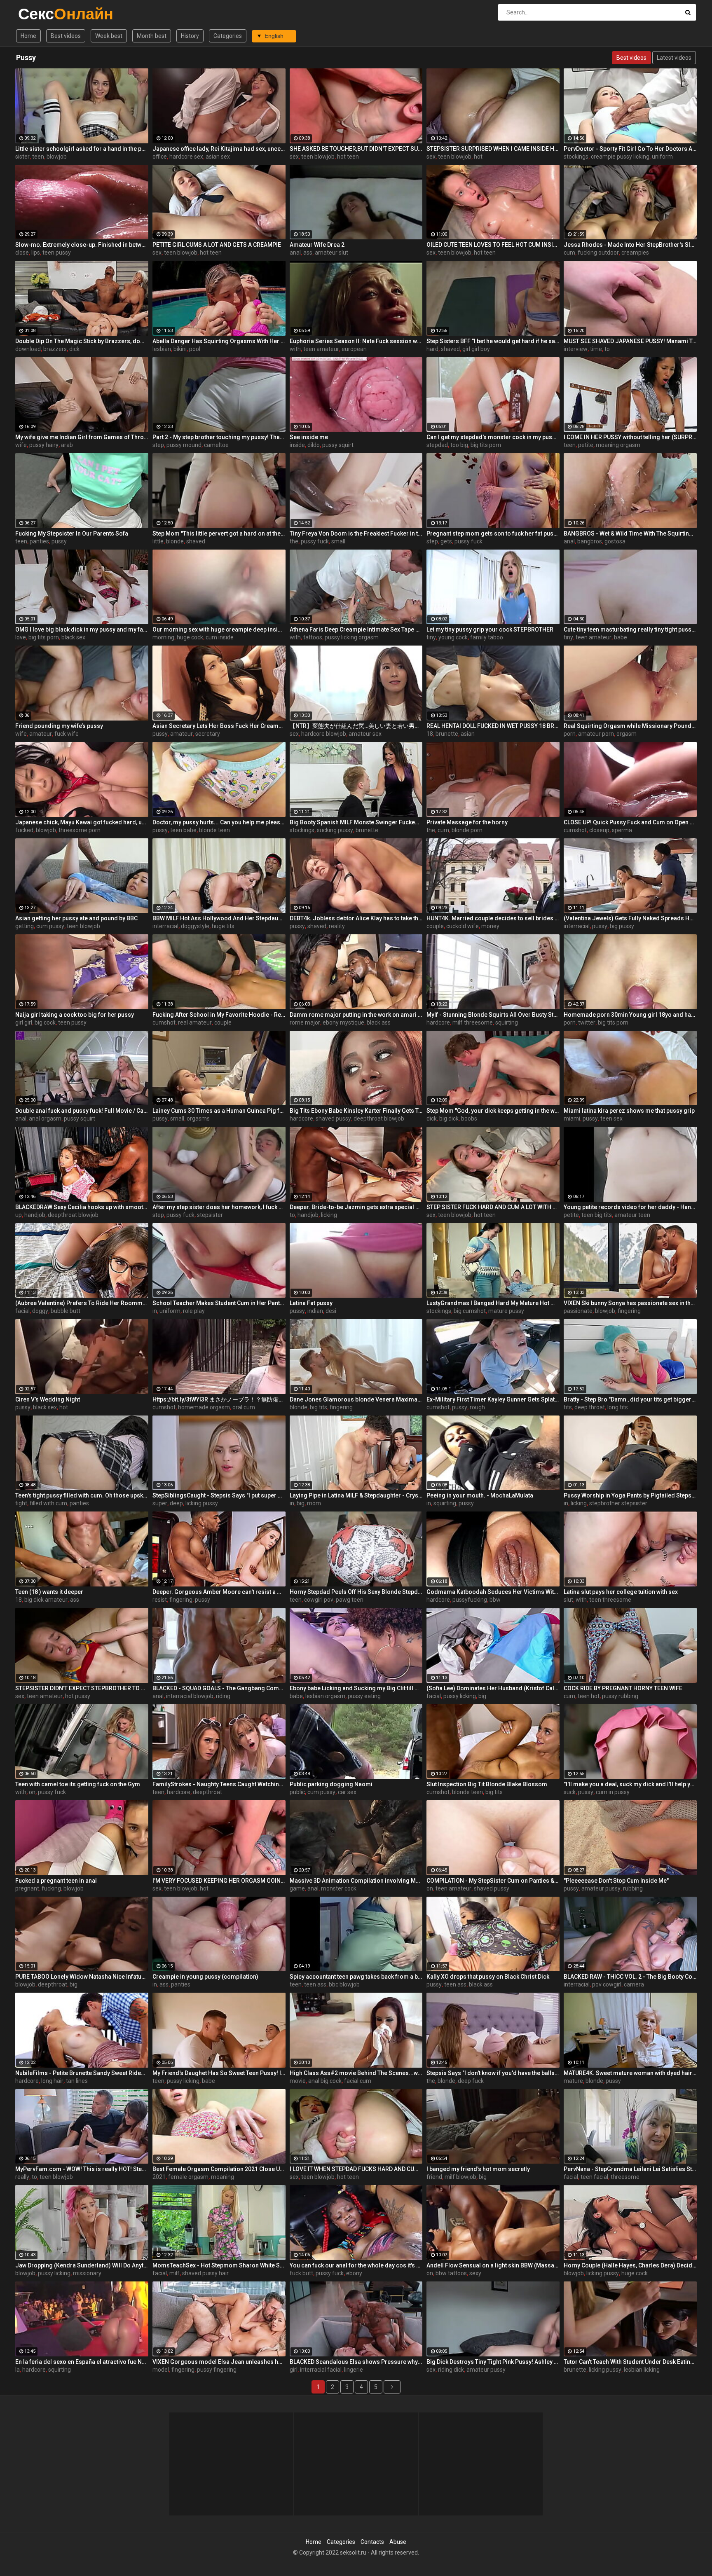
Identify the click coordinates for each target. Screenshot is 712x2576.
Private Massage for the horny (467, 822)
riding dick (451, 2370)
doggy (40, 1311)
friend (434, 2177)
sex (294, 157)
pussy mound (184, 445)
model (161, 2370)
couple (435, 926)
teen (38, 157)
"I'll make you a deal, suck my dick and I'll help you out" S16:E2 (630, 1784)
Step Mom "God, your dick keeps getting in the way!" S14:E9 (493, 1111)
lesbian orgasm (325, 1696)
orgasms (198, 1118)
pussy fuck (315, 541)
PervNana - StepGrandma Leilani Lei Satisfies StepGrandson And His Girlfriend (630, 2169)
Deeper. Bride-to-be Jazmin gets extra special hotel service (356, 1207)
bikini (180, 349)
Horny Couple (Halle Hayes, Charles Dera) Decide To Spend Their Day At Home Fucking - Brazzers (630, 2265)
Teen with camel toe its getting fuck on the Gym (78, 1784)
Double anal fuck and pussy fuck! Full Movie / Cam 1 (82, 1111)
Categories (228, 36)
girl (294, 2370)
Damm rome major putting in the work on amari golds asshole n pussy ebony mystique (356, 1015)
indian (315, 1311)
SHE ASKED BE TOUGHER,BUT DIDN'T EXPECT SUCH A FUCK (356, 149)
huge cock (190, 637)
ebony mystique (343, 1022)
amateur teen (632, 1215)
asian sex (218, 157)
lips (36, 253)
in (155, 1311)
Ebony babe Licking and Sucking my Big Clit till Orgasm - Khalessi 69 (356, 1688)
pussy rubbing (620, 1696)
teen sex (611, 1118)
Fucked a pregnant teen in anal (56, 1881)
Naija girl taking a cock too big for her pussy (75, 1015)
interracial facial (321, 2370)
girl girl (24, 1022)
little (158, 541)
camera (634, 1984)
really (22, 2177)
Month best (152, 36)
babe (621, 637)
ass (308, 253)
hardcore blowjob (324, 734)
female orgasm (188, 2177)
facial (22, 1311)
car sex (347, 1792)
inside (297, 445)
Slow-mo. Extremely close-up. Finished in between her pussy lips (82, 245)
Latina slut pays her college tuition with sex (621, 1592)
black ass (379, 1022)
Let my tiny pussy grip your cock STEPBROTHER (490, 629)
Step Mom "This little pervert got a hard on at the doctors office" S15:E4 (219, 533)
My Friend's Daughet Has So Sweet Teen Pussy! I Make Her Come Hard (219, 2073)
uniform (662, 157)
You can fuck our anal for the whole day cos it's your (356, 2265)
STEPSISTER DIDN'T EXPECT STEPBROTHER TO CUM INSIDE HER (82, 1688)
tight (21, 1503)
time (596, 349)
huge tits (223, 926)
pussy (59, 541)
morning (163, 637)
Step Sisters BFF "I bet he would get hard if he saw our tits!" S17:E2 (493, 341)
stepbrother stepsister (618, 1503)
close (22, 253)
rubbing (633, 1888)
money (490, 926)
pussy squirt (338, 445)
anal (295, 253)
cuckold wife (463, 926)
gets (446, 541)
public (297, 1792)
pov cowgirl (607, 1984)
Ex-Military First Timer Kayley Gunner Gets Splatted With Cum (493, 1399)
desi (331, 1311)
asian (468, 734)
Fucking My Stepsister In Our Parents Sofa (72, 533)
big (301, 1503)
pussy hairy (44, 445)
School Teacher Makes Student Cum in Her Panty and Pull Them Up (219, 1303)
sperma (622, 830)
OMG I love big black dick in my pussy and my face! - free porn (82, 629)
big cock (45, 1022)
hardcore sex (186, 157)
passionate (578, 1311)
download (28, 349)
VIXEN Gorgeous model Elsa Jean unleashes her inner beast (219, 2362)
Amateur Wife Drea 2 (317, 245)
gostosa (615, 541)
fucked (24, 830)
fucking (51, 1888)
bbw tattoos (451, 2273)
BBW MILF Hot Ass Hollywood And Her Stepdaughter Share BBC (219, 918)
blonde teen (214, 830)
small (338, 541)
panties (39, 541)
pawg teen (350, 1600)
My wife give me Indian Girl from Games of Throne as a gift (82, 437)
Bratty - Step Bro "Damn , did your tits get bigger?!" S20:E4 (630, 1399)
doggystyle (195, 926)
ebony (354, 2273)
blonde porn (467, 830)
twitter (587, 1022)
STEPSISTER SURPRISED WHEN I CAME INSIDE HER (493, 149)
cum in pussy (613, 1792)
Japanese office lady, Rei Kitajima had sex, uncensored (219, 149)
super (160, 1503)
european (354, 349)
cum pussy (50, 926)
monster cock (339, 1888)
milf (174, 2273)
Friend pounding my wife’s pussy (59, 726)
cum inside (220, 637)
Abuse (398, 2542)
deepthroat (207, 1792)
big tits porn (486, 445)
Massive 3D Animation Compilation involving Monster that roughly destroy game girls (356, 1881)
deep (176, 1503)
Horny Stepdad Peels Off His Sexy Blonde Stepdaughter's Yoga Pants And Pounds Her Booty (356, 1592)
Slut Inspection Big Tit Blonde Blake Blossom (487, 1784)
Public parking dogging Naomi (331, 1784)
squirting (507, 1022)
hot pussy (78, 1696)
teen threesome (610, 1600)
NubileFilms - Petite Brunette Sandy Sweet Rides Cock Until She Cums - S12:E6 (82, 2073)
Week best (109, 36)
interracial (165, 926)
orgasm (627, 734)
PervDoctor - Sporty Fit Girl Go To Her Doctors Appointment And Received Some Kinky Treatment (630, 149)
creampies (635, 253)
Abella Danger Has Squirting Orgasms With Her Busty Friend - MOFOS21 (219, 341)
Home (28, 36)
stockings (576, 157)
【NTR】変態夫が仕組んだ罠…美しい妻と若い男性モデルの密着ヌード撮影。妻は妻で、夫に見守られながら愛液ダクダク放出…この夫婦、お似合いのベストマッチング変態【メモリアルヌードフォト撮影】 (356, 726)
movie (298, 2081)
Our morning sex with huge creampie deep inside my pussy (219, 629)
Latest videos (674, 58)
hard (432, 349)
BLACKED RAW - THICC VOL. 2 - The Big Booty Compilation (630, 1977)
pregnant (27, 1888)
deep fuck (471, 2081)
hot (478, 157)
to (607, 349)
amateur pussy (601, 1888)
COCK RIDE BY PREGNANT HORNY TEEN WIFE (623, 1688)
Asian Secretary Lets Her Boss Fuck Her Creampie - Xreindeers (219, 726)
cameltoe (216, 445)
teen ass (315, 1984)
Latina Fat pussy (311, 1303)
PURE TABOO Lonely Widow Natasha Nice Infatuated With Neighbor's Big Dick (82, 1977)
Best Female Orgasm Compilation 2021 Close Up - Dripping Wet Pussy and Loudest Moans (219, 2169)
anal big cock (325, 2081)
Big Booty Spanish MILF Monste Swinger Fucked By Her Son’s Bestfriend (356, 822)
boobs (469, 1118)
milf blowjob (460, 2177)
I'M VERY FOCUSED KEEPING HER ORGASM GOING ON (219, 1881)
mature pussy (506, 1311)
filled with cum (48, 1503)
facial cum (358, 2081)
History (190, 36)
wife (21, 445)
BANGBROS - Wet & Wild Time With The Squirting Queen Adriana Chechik (630, 533)
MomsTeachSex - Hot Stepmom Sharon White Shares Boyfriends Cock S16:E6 (219, 2265)
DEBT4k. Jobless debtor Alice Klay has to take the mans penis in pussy (356, 918)
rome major (305, 1022)
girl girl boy (476, 349)
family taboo (487, 637)
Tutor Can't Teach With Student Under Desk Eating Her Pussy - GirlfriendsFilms (630, 2362)
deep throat (590, 1407)
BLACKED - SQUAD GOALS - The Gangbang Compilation (219, 1688)
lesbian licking (642, 2370)
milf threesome (473, 1022)
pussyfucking (470, 1600)
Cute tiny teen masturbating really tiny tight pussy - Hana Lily (630, 629)
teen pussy (57, 253)
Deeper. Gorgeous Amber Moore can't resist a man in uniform (219, 1592)
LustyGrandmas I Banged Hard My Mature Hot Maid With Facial (493, 1303)
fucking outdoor (598, 253)
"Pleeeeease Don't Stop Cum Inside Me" (616, 1881)
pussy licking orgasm (352, 637)
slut (568, 1600)
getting (25, 926)
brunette (447, 734)
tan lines (77, 2081)
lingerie (354, 2370)
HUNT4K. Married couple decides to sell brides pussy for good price (493, 918)
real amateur (195, 1022)
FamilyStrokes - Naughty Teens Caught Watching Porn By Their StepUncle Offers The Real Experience (219, 1784)
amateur (41, 734)
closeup (599, 830)
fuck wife (67, 734)
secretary (208, 734)
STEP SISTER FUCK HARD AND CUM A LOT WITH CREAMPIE (493, 1207)
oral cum (244, 1407)
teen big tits (597, 1215)
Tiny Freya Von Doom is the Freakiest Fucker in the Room (356, 533)
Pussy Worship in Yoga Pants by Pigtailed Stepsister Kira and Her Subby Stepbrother (630, 1495)
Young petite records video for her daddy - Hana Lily (630, 1207)
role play (194, 1311)
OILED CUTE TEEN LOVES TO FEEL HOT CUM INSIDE (493, 245)
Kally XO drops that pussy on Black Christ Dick (488, 1977)
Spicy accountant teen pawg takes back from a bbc (356, 1977)
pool (195, 349)
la (18, 2370)
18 (430, 734)
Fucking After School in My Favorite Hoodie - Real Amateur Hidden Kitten (219, 1015)
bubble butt (66, 1311)
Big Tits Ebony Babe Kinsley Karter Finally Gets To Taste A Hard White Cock (356, 1111)
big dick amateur (46, 1600)
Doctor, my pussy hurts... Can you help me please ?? (219, 822)
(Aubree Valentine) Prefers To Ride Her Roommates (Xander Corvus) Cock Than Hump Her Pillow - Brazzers (82, 1303)
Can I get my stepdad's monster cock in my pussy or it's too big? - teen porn (493, 437)
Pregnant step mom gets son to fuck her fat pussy (493, 533)
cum (569, 253)
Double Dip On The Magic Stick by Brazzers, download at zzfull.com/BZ (82, 341)
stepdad (437, 445)
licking (329, 1215)
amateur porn (596, 734)
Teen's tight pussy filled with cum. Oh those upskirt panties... (82, 1495)
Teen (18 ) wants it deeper (49, 1592)
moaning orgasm (618, 445)
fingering (629, 1311)
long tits (618, 1407)
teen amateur (321, 349)
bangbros (590, 541)
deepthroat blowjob (379, 1118)
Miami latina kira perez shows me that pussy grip (629, 1111)
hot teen (348, 157)
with (295, 349)
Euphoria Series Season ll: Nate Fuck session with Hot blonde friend (356, 341)
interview (576, 349)
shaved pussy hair (205, 2273)
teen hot (589, 1696)
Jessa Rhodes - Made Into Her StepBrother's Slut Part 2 (630, 245)
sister (22, 157)
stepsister (210, 1215)
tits (568, 1407)
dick (74, 349)
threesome (625, 2177)
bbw (495, 1600)
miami (572, 1118)
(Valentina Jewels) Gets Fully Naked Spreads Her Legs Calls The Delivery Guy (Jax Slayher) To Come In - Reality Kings (630, 918)
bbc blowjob (344, 1984)
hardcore (438, 1022)
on (32, 1792)
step (158, 445)
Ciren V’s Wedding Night (48, 1399)
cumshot (575, 830)
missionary (87, 2273)
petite (586, 445)
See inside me (309, 437)
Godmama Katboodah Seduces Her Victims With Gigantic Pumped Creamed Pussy (493, 1592)
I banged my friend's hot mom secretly (478, 2169)
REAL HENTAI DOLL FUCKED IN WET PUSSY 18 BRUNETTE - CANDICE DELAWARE (493, 726)
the (294, 541)
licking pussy (202, 1503)
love (21, 637)
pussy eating (364, 1696)
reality (337, 926)
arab (67, 445)
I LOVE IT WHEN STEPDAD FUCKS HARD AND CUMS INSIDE (356, 2169)
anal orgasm (45, 1118)
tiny (431, 637)
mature (573, 2081)
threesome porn (80, 830)
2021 (159, 2177)
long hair (52, 2081)
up (19, 1215)
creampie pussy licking (620, 157)
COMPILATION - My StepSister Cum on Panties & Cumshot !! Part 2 (493, 1881)
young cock (453, 637)
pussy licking (460, 1696)
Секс (40, 14)
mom (314, 1503)
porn (570, 734)
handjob (35, 1215)
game (297, 1888)
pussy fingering (217, 2370)
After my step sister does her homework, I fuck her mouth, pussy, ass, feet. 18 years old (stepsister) (219, 1207)
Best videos (66, 36)
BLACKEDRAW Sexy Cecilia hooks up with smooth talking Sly (82, 1207)
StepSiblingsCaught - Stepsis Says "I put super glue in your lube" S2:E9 (219, 1495)
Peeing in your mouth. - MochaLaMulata (480, 1495)
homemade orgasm (204, 1407)
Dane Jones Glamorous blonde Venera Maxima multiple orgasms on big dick (356, 1399)
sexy (475, 2273)
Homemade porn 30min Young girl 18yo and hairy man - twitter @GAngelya (630, 1015)
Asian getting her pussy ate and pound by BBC (76, 918)
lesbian (162, 349)
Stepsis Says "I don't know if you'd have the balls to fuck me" (493, 2073)
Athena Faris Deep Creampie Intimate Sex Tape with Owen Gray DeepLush (356, 629)
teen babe (183, 830)
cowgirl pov (319, 1600)
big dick (449, 1118)
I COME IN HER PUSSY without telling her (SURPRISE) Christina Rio (630, 437)
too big (459, 445)
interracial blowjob (190, 1696)
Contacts (372, 2542)
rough (477, 1407)
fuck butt (301, 2273)
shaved (450, 349)
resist (160, 1600)
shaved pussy (333, 1118)
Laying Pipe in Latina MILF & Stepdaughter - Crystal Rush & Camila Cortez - (356, 1495)
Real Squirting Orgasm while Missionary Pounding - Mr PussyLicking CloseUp (630, 726)
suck (570, 1792)
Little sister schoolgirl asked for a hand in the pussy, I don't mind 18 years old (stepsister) (82, 149)
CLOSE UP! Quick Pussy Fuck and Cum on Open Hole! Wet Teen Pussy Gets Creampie (630, 822)
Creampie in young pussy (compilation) (205, 1977)
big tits (319, 1407)
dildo (314, 445)
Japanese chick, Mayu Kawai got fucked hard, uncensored (82, 822)
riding (223, 1696)
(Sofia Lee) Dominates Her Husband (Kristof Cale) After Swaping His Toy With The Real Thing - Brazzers (493, 1688)
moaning (222, 2177)
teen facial (594, 2177)
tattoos (313, 637)
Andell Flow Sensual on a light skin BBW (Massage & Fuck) (493, 2265)
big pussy (622, 926)
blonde (175, 541)
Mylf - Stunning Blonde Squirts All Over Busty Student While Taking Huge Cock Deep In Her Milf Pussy (493, 1015)
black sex (73, 637)
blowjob (57, 157)
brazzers (55, 349)
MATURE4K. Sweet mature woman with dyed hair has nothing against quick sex (630, 2073)
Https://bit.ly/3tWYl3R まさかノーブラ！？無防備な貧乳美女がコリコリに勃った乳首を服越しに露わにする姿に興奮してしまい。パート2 (219, 1399)
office (160, 157)
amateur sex (365, 734)
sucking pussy (335, 830)
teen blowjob (318, 157)
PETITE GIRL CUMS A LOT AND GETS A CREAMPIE (217, 245)
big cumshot (470, 1311)
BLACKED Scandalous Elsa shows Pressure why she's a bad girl (356, 2362)
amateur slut (331, 253)
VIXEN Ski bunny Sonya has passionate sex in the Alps (630, 1303)
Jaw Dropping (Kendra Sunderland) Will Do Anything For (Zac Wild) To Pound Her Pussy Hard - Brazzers (82, 2265)
